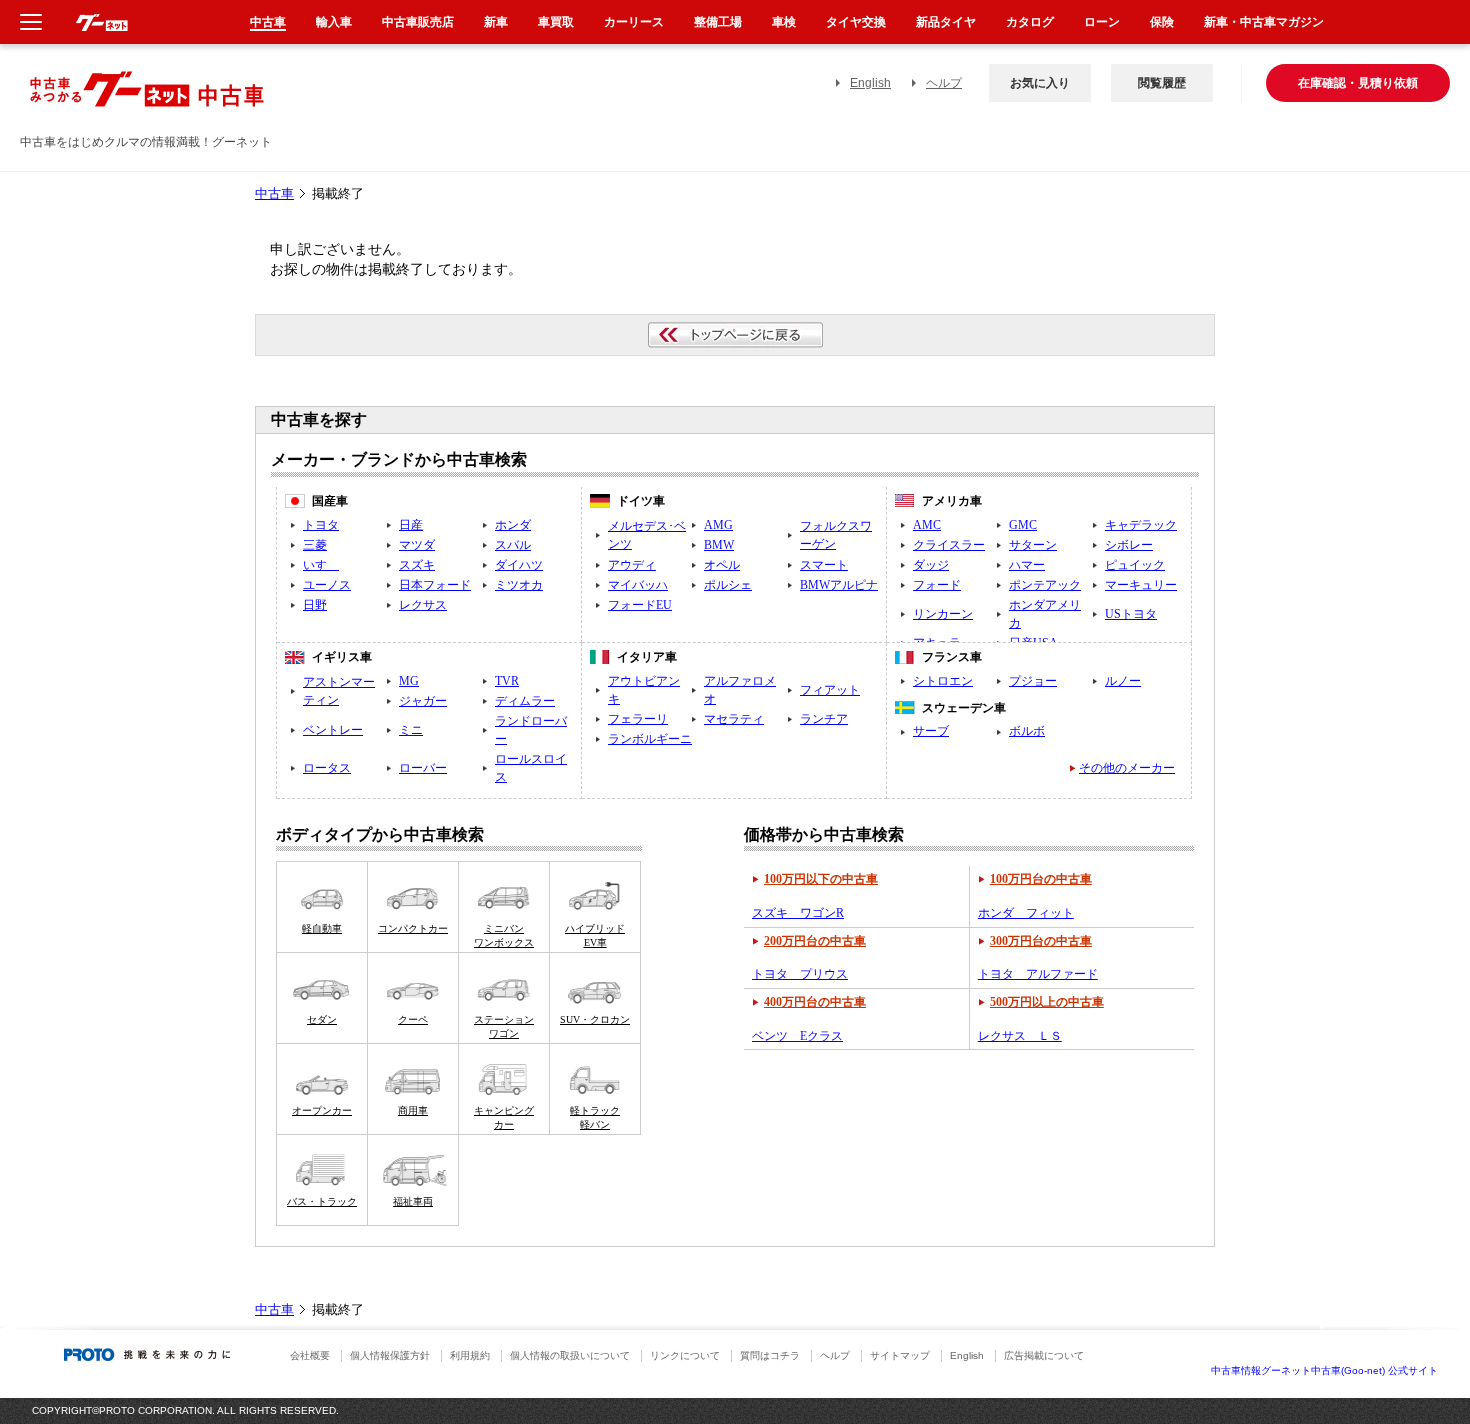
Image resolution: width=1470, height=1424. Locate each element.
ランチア (824, 719)
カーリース (634, 22)
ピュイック (1135, 565)
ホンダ (513, 525)
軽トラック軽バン (595, 1117)
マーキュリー (1141, 585)
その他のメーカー (1127, 768)
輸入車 (334, 22)
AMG (718, 525)
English (870, 83)
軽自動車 (322, 928)
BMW (719, 545)
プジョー (1033, 681)
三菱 (315, 545)
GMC (1023, 525)
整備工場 (718, 22)
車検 (784, 22)
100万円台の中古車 (1041, 879)
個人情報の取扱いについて (570, 1355)
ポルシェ (728, 585)
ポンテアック (1045, 585)
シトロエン (943, 681)
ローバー (423, 768)
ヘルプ (944, 83)
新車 (496, 22)
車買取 (556, 22)
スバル (513, 545)
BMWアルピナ (839, 585)
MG (409, 681)
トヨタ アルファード (1038, 974)
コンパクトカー (413, 928)
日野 (315, 605)
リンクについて (685, 1355)
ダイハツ (519, 565)
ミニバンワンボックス (504, 935)
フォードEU (640, 605)
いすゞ (321, 565)
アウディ (632, 565)
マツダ (417, 545)
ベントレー (333, 730)
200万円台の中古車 (815, 941)
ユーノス (327, 585)
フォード (937, 585)
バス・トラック (322, 1201)
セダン (322, 1019)
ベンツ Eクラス (797, 1036)
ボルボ (1027, 731)
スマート (824, 565)
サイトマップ (900, 1355)
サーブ (931, 731)
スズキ (417, 565)
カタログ (1030, 22)
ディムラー (525, 701)
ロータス (327, 768)
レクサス (423, 605)
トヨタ (321, 525)
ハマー (1027, 565)
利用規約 (470, 1355)
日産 (411, 525)
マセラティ (734, 719)
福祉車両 (413, 1201)
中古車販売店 (418, 22)
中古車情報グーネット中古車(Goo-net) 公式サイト (1324, 1370)
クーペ (413, 1019)
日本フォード (435, 585)
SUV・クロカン (595, 1019)
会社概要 (310, 1355)
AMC (927, 525)
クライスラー (949, 545)
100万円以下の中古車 (821, 879)
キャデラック (1141, 525)
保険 (1162, 22)
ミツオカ (519, 585)
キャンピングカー (504, 1117)
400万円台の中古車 (815, 1002)
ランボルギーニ (650, 739)
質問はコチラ (770, 1355)
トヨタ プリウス (800, 974)
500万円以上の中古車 (1047, 1002)
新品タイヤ (946, 22)
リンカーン (943, 614)
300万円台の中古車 (1041, 941)
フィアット (830, 690)
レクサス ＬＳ (1020, 1036)
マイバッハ (638, 585)
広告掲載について (1044, 1355)
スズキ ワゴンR (798, 913)
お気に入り (1040, 83)
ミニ (411, 730)
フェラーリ (638, 719)
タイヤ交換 (856, 22)
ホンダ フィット (1026, 913)
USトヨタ (1131, 614)
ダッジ (931, 565)
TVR (507, 681)
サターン (1033, 545)
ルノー (1123, 681)
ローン (1102, 22)
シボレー (1129, 545)
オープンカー (322, 1110)
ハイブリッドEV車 (595, 935)
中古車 (274, 194)
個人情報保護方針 (390, 1355)
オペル (722, 565)
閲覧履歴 (1162, 83)
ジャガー (423, 701)
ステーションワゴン (504, 1026)
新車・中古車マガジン (1264, 22)
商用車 (413, 1110)
